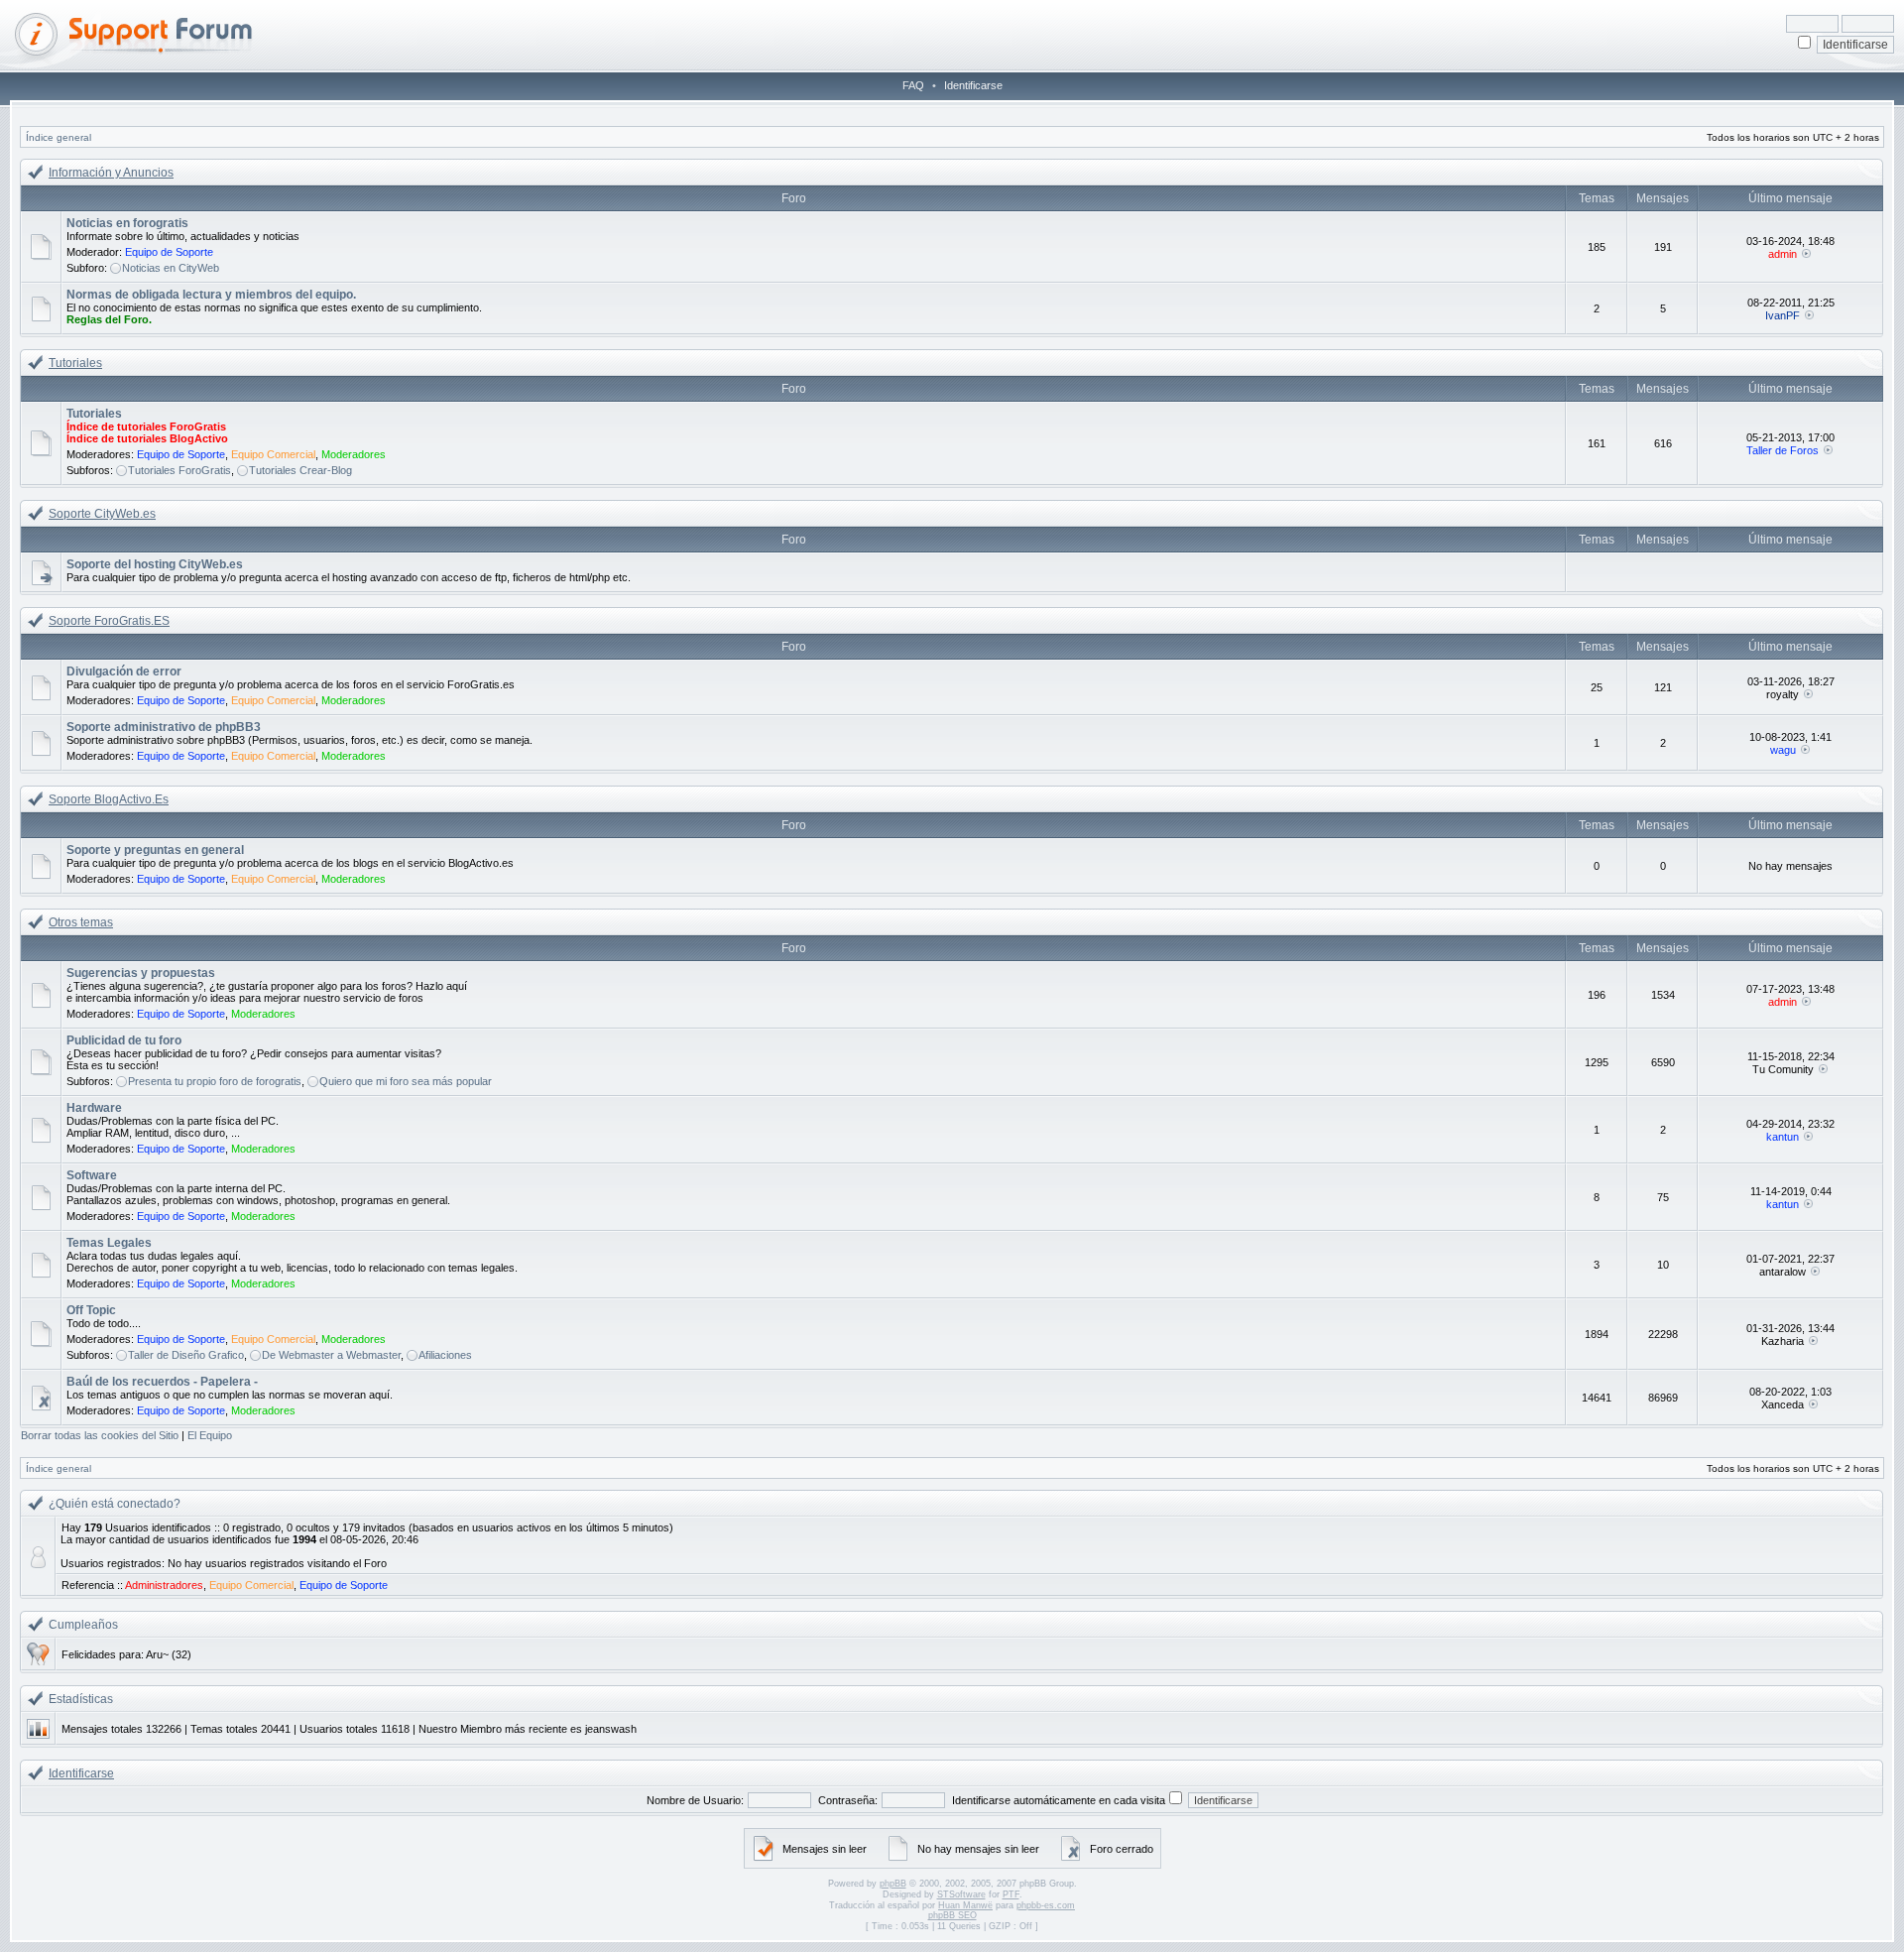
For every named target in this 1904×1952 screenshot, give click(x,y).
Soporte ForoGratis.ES (109, 621)
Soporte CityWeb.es (102, 514)
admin (1783, 254)
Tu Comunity (1783, 1069)
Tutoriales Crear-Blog (300, 470)
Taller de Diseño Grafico (186, 1355)
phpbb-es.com (1046, 1905)
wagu (1783, 750)
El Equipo (210, 1435)
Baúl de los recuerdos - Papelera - (162, 1382)
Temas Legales (109, 1243)
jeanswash (611, 1729)
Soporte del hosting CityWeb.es (155, 564)
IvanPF (1783, 315)
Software (92, 1175)
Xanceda (1783, 1404)
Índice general (59, 137)
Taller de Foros (1783, 450)
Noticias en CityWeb (171, 268)
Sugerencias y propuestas (141, 973)
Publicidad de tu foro (124, 1040)
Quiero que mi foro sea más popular (406, 1081)
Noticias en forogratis (127, 223)
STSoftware (961, 1894)
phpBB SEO (952, 1915)
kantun (1783, 1137)
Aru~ (157, 1654)
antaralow (1783, 1272)
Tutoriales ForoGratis (179, 470)
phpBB (893, 1884)
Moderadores (354, 454)
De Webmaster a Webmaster (331, 1355)
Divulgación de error (124, 671)
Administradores (164, 1585)
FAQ (913, 85)
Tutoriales (75, 363)
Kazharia (1783, 1341)
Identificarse (973, 85)
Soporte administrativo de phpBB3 (164, 727)
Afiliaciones (445, 1355)
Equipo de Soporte (169, 252)
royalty (1783, 694)
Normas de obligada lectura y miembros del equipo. (211, 295)
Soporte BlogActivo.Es (109, 799)
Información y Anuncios (111, 173)
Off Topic (91, 1310)
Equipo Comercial (273, 454)
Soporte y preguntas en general (155, 850)
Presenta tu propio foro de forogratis (215, 1081)
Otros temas (81, 922)
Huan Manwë (965, 1905)
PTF (1011, 1894)
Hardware (94, 1108)
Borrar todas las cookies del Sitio (100, 1435)
